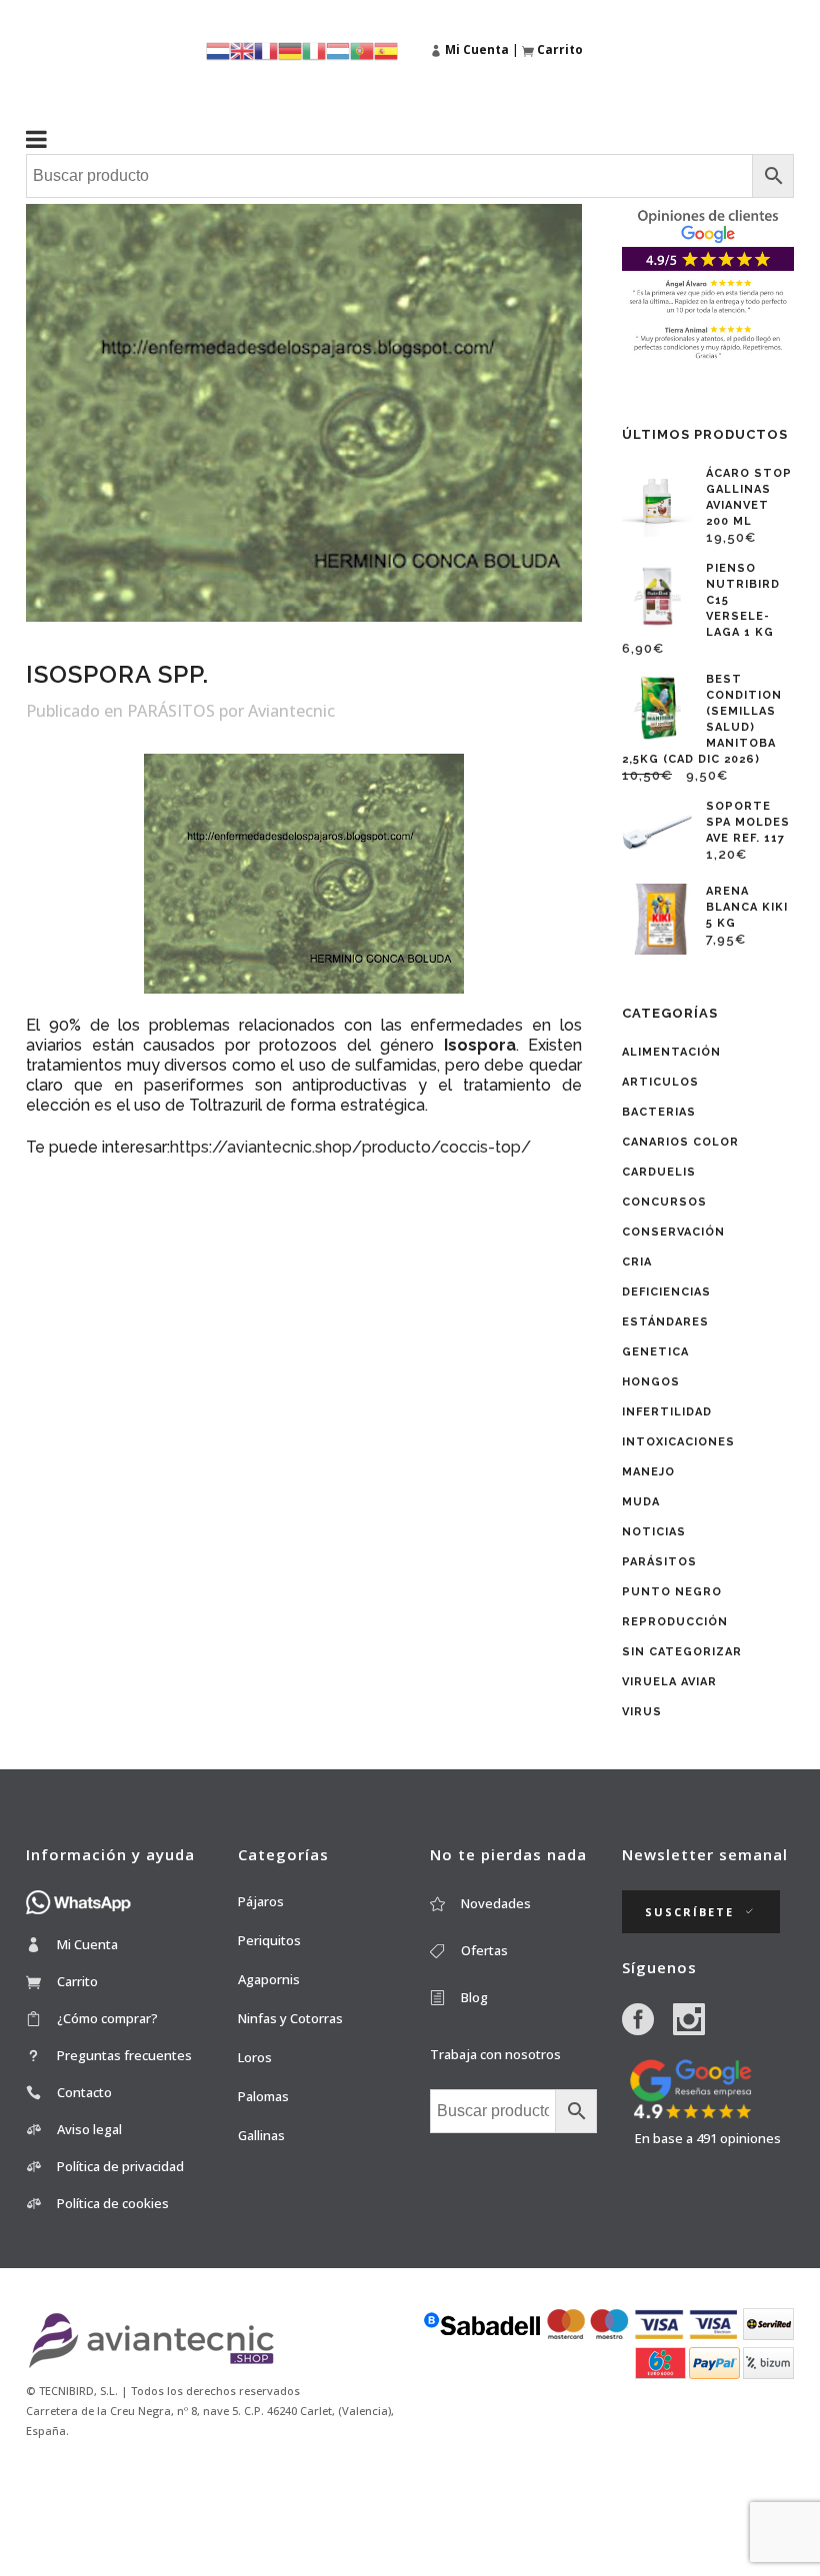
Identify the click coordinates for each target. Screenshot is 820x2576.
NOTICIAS (654, 1532)
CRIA (637, 1262)
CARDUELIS (659, 1172)
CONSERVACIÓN (673, 1232)
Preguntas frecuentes (124, 2055)
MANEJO (648, 1472)
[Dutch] (218, 49)
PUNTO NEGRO (672, 1592)
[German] (290, 49)
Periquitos (269, 1940)
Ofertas (484, 1950)
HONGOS (651, 1382)
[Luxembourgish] (338, 49)
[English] (242, 49)
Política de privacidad (120, 2166)
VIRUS (642, 1712)
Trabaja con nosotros (495, 2054)
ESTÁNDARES (665, 1322)
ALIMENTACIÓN (671, 1052)
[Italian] (314, 49)
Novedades (496, 1903)
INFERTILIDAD (667, 1412)
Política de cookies (113, 2203)
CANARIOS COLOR (680, 1142)
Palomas (263, 2096)
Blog (474, 1997)
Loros (255, 2057)
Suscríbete (689, 1912)
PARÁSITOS (171, 711)
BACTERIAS (659, 1112)
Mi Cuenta (87, 1944)
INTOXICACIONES (678, 1442)
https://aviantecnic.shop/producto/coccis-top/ (350, 1147)
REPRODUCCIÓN (675, 1622)
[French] (266, 49)
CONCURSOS (664, 1202)
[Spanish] (386, 49)
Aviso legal (89, 2129)
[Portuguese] (362, 49)
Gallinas (261, 2135)
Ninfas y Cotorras (290, 2018)
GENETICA (655, 1352)
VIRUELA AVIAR (669, 1682)
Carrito (77, 1981)
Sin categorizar (682, 1652)
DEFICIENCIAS (666, 1292)
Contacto (84, 2092)
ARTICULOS (660, 1082)
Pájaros (261, 1901)
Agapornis (269, 1979)
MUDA (641, 1502)
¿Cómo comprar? (107, 2018)
